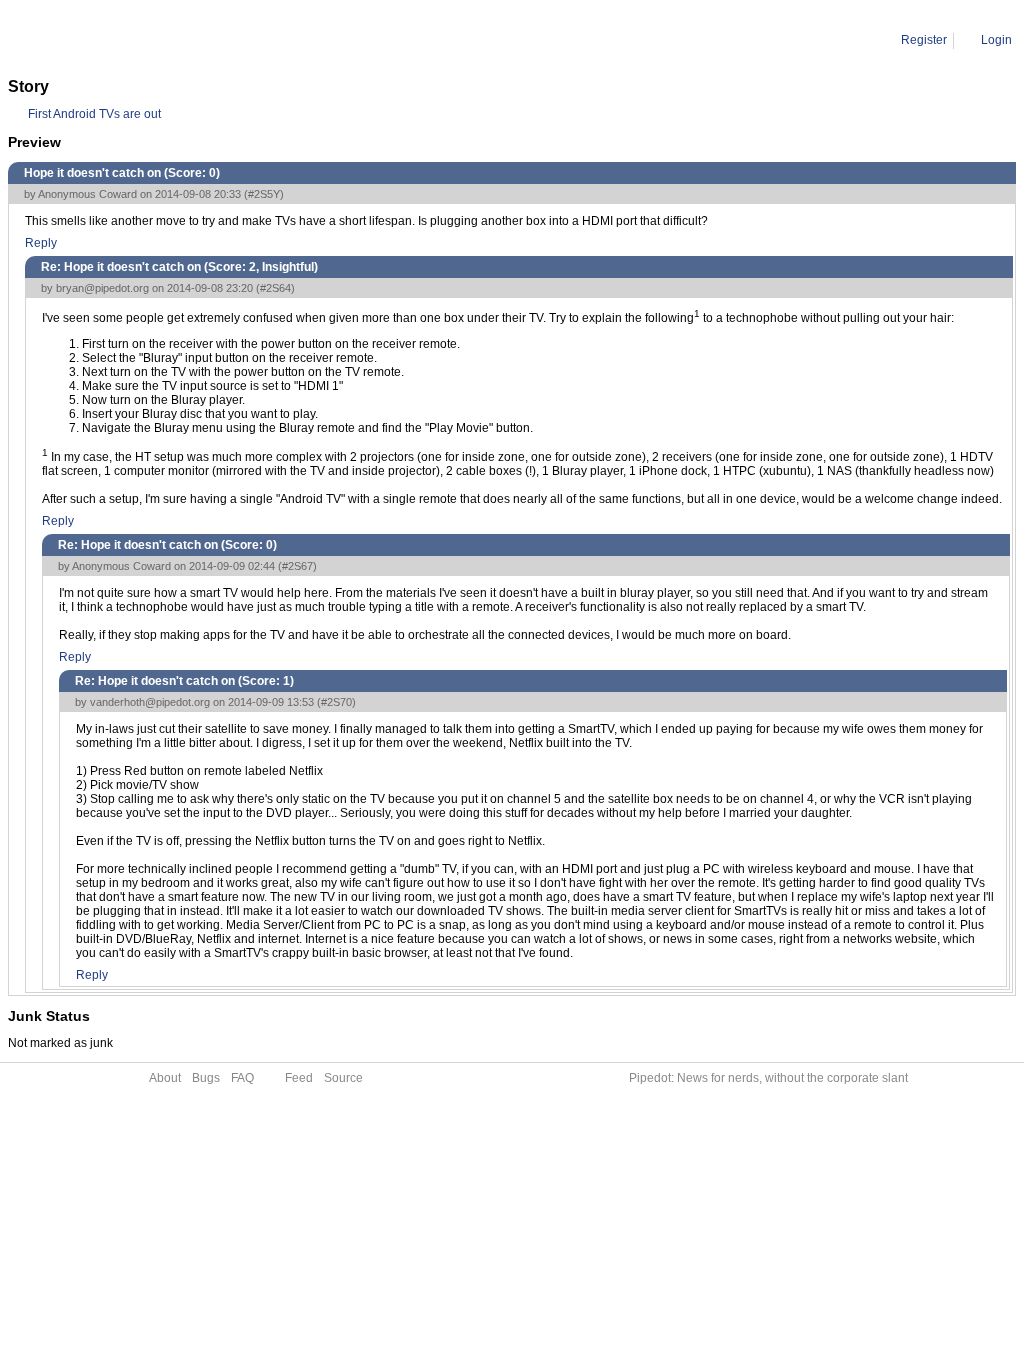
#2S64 (275, 288)
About (165, 1078)
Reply (41, 243)
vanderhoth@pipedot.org (150, 702)
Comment (110, 40)
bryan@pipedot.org (102, 288)
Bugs (206, 1078)
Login (996, 40)
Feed (299, 1078)
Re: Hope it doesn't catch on (227, 40)
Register (924, 40)
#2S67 (297, 566)
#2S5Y (264, 194)
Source (343, 1078)
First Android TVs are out (94, 114)
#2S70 (336, 702)
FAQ (242, 1078)
